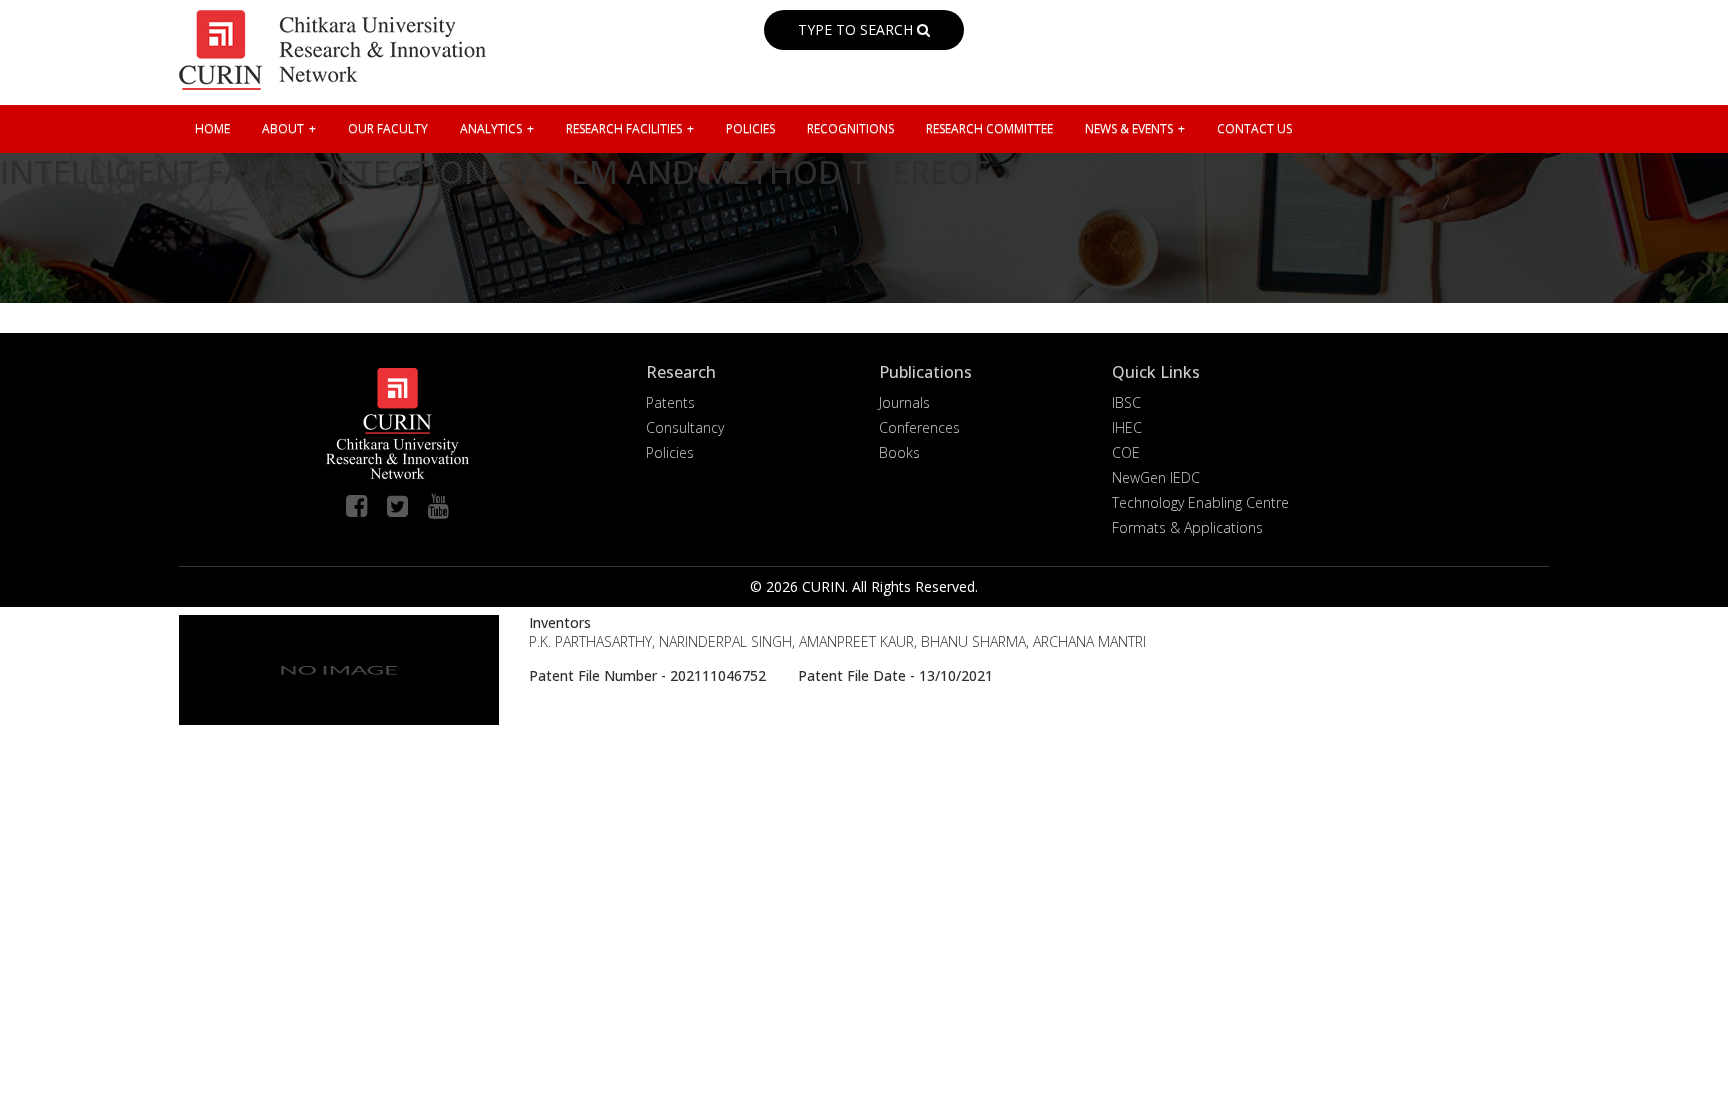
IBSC (1126, 402)
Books (899, 452)
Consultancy (685, 427)
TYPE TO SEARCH (857, 29)
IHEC (1127, 427)
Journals (904, 402)
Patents (670, 402)
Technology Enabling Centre (1200, 502)
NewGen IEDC (1156, 477)
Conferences (919, 427)
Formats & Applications (1187, 527)
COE (1126, 452)
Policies (670, 452)
